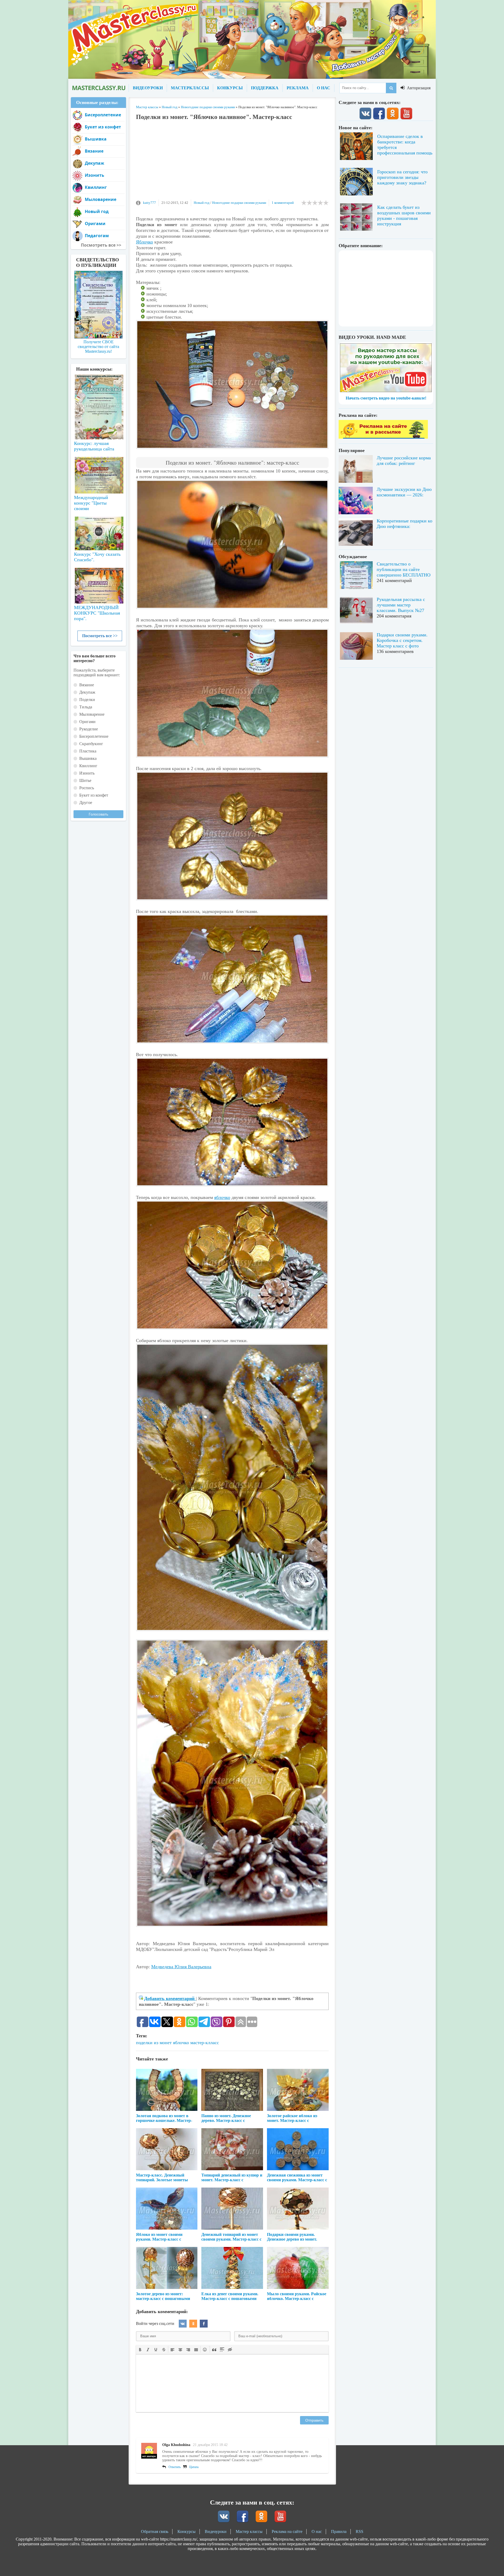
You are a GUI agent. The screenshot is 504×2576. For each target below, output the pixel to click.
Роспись (87, 788)
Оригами (95, 224)
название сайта (98, 88)
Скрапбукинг (91, 744)
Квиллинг (96, 187)
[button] (140, 2349)
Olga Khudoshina (176, 2445)
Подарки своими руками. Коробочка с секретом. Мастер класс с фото (402, 640)
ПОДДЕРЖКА (265, 88)
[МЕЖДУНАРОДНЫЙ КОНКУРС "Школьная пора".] (98, 584)
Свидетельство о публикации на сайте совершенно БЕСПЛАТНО (404, 569)
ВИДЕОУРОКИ (148, 88)
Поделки (87, 700)
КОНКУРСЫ (230, 88)
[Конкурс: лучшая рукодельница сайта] (98, 390)
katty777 (149, 203)
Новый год (202, 203)
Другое (86, 803)
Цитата (194, 2467)
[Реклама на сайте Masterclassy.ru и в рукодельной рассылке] (383, 437)
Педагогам (97, 236)
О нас (317, 2531)
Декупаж (94, 163)
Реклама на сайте (287, 2531)
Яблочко (145, 242)
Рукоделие (89, 729)
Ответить (175, 2467)
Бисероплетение (103, 115)
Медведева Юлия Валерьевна (181, 1967)
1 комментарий (283, 203)
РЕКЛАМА (298, 88)
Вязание (94, 151)
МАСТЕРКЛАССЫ (190, 88)
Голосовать (98, 814)
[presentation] (140, 2349)
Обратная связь (155, 2531)
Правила (339, 2531)
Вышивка (96, 139)
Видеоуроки (216, 2531)
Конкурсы (187, 2531)
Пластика (88, 751)
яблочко (222, 1197)
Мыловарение (101, 199)
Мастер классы (249, 2531)
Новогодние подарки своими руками (239, 203)
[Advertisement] (232, 163)
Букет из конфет (103, 127)
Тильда (86, 707)
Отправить (314, 2420)
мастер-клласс (205, 2043)
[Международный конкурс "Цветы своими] (98, 473)
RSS (359, 2531)
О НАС (324, 88)
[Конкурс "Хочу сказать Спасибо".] (98, 532)
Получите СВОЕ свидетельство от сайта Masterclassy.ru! (98, 347)
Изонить (94, 175)
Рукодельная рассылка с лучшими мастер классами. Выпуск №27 (401, 605)
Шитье (85, 780)
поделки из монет (154, 2043)
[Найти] (391, 88)
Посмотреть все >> (100, 636)
